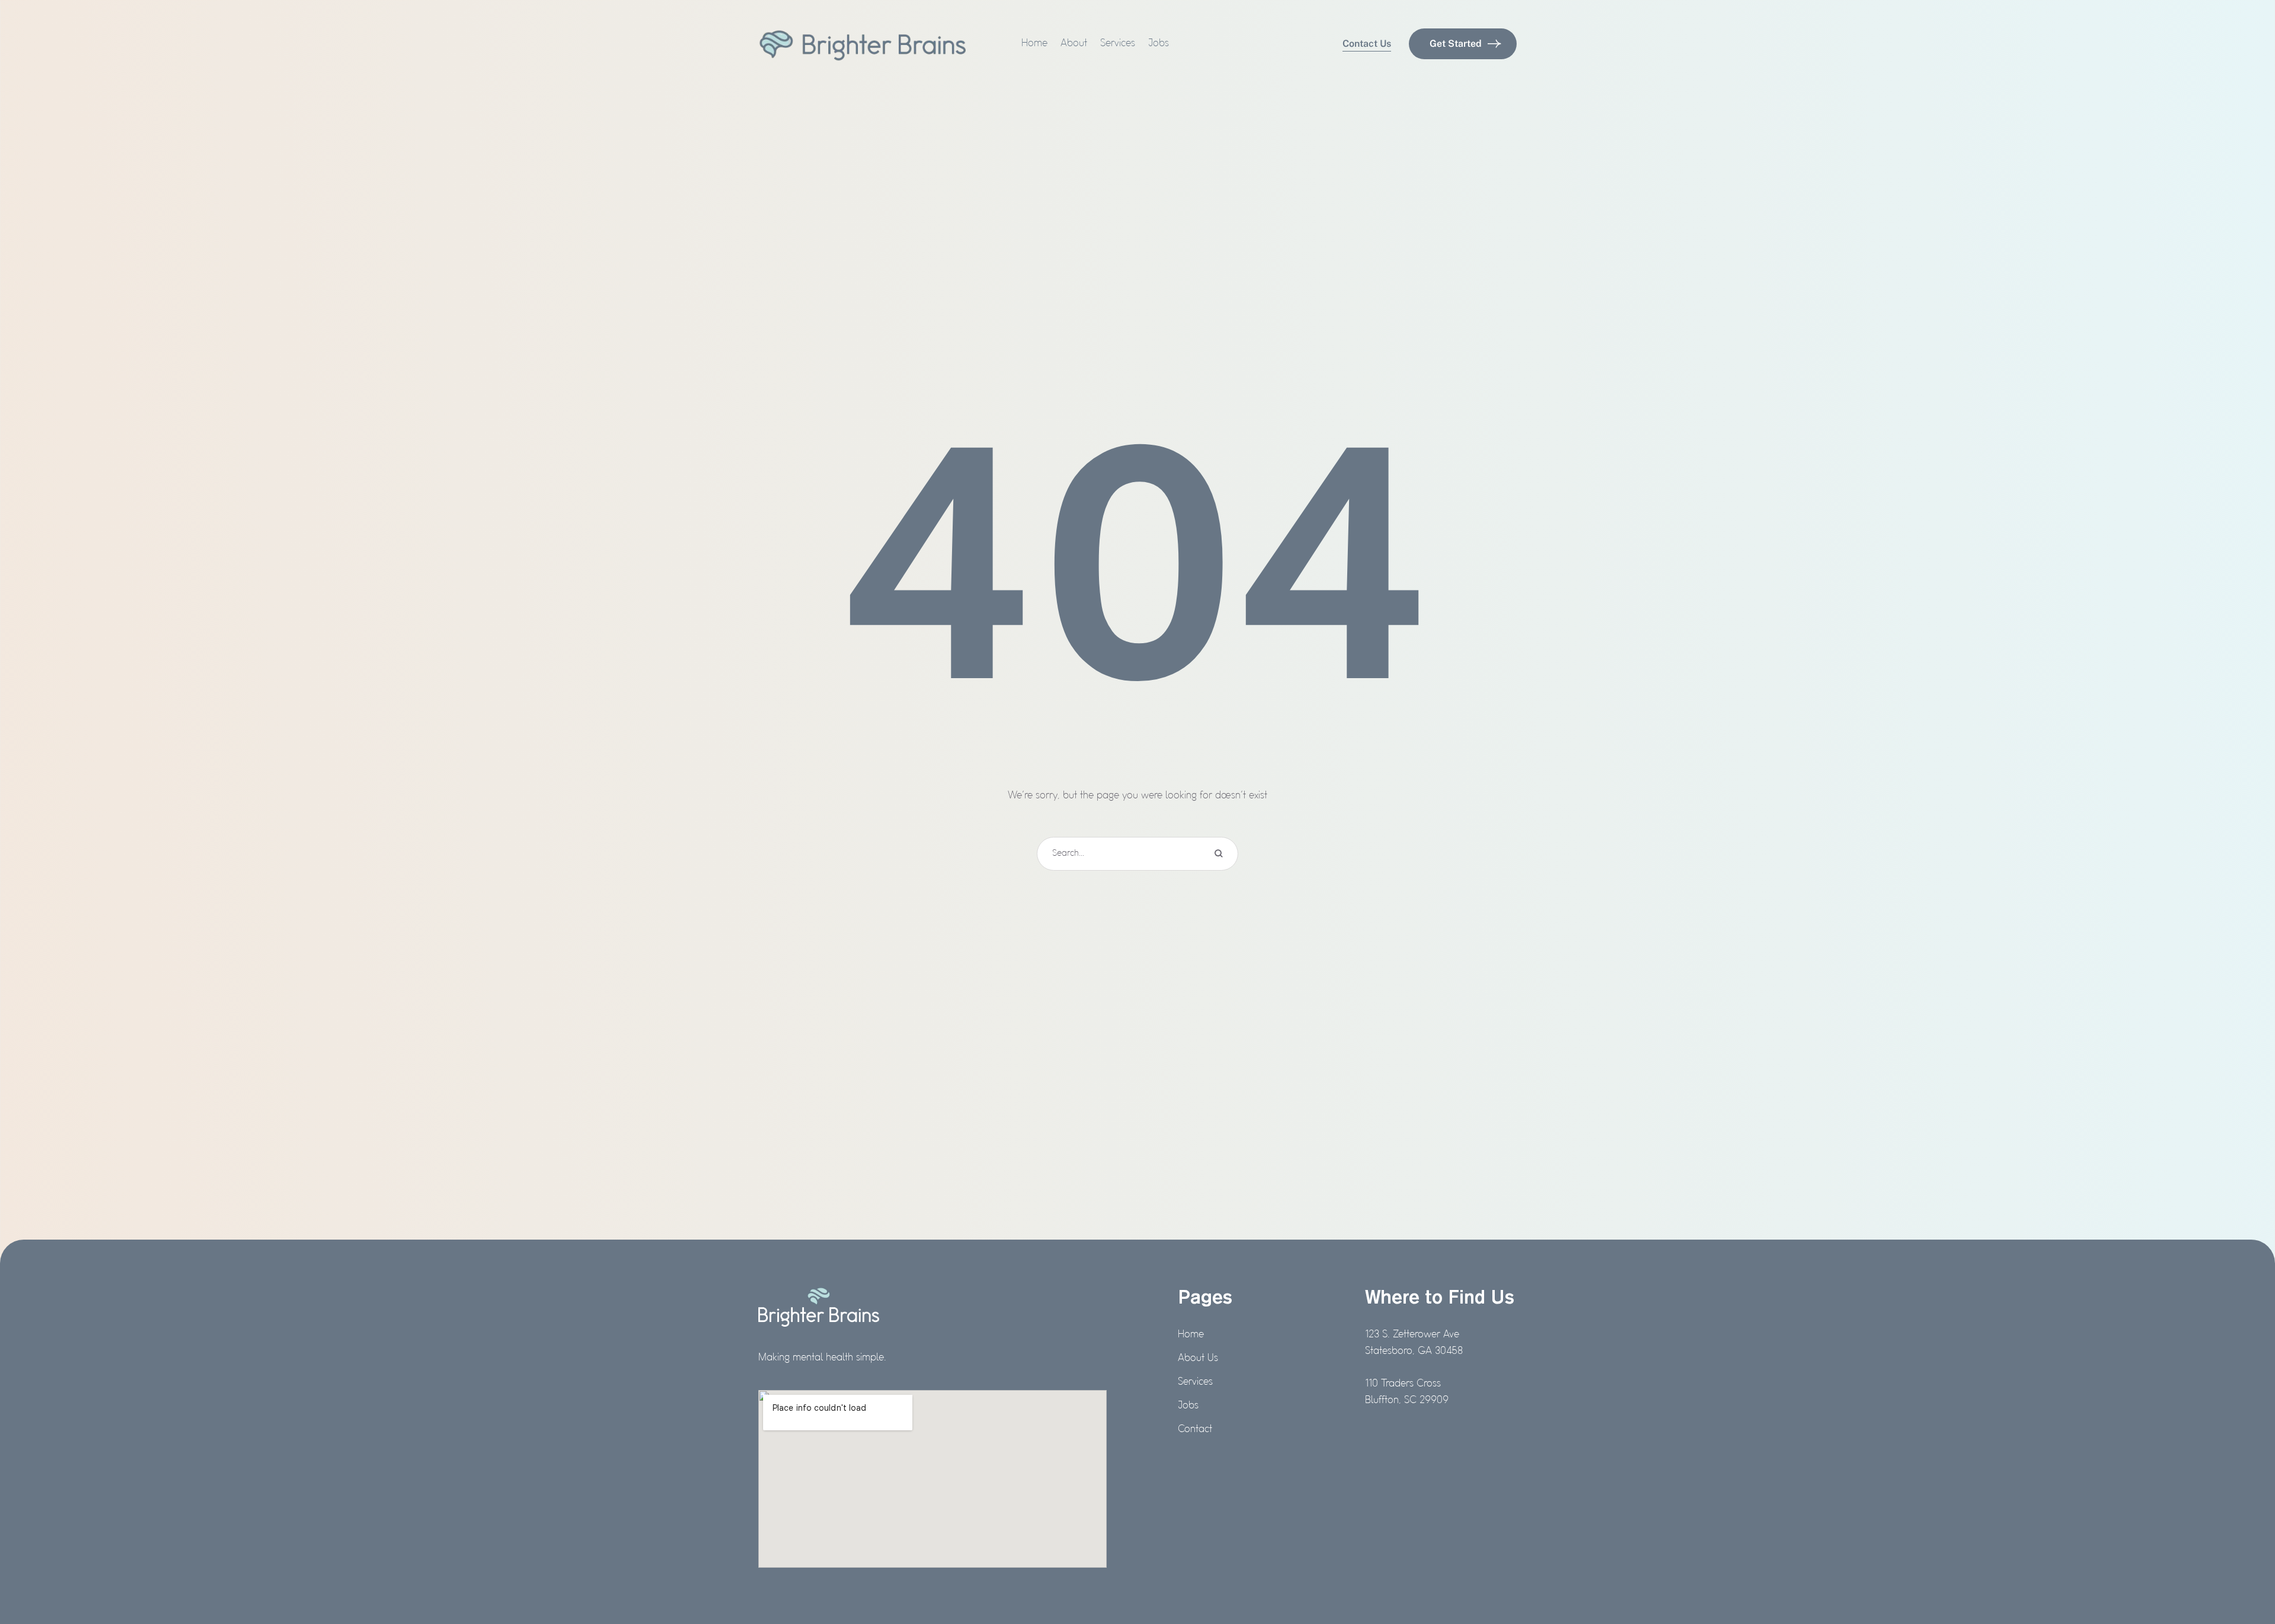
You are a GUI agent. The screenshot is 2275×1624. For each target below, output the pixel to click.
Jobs (1188, 1406)
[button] (1367, 44)
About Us (1198, 1359)
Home (1191, 1335)
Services (1195, 1382)
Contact (1195, 1430)
